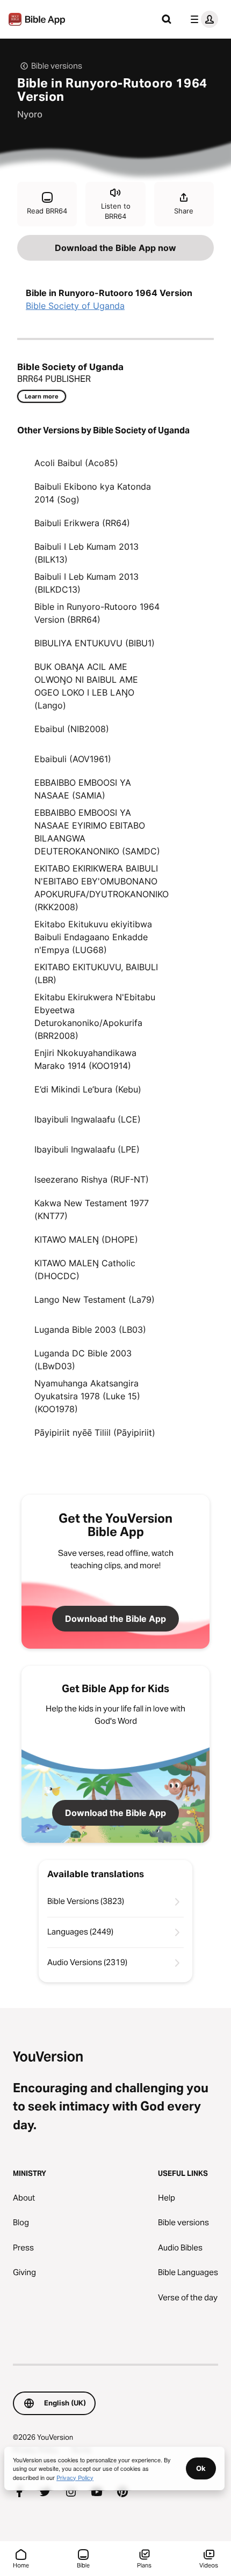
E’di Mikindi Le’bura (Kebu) (88, 1089)
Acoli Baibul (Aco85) (76, 463)
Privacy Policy (75, 2477)
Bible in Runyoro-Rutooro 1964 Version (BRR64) (97, 613)
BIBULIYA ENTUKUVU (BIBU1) (95, 643)
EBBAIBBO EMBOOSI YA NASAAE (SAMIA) (83, 789)
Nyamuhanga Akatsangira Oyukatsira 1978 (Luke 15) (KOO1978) (87, 1396)
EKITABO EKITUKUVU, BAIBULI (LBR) (96, 973)
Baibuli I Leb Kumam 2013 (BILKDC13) (86, 583)
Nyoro (30, 114)
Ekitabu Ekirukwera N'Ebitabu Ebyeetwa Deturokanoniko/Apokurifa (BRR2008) (95, 1016)
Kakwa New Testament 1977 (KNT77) (92, 1209)
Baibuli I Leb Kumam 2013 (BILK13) (86, 553)
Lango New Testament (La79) (95, 1300)
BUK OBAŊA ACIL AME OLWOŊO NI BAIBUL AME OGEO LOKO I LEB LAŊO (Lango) (86, 686)
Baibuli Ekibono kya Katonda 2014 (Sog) (93, 493)
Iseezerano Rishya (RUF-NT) (92, 1179)
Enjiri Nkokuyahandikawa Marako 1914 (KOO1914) (85, 1059)
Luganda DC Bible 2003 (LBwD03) (83, 1360)
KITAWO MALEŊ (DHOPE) (86, 1239)
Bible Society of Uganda (75, 306)
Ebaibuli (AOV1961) (73, 759)
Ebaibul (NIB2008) (72, 729)
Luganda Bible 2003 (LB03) (90, 1330)
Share (184, 211)
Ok (201, 2468)
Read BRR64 (47, 211)
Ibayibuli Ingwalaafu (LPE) (87, 1149)
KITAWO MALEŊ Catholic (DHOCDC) (85, 1269)
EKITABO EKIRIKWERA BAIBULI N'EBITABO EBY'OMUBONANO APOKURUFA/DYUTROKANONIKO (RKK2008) (102, 888)
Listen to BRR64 (116, 211)
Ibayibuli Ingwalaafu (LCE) (88, 1119)
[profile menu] (202, 19)
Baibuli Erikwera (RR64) (82, 523)
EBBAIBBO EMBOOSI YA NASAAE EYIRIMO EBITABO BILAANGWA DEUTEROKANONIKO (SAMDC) (97, 832)
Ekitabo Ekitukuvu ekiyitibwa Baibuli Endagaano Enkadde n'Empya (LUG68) (93, 937)
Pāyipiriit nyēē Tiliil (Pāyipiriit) (95, 1433)
